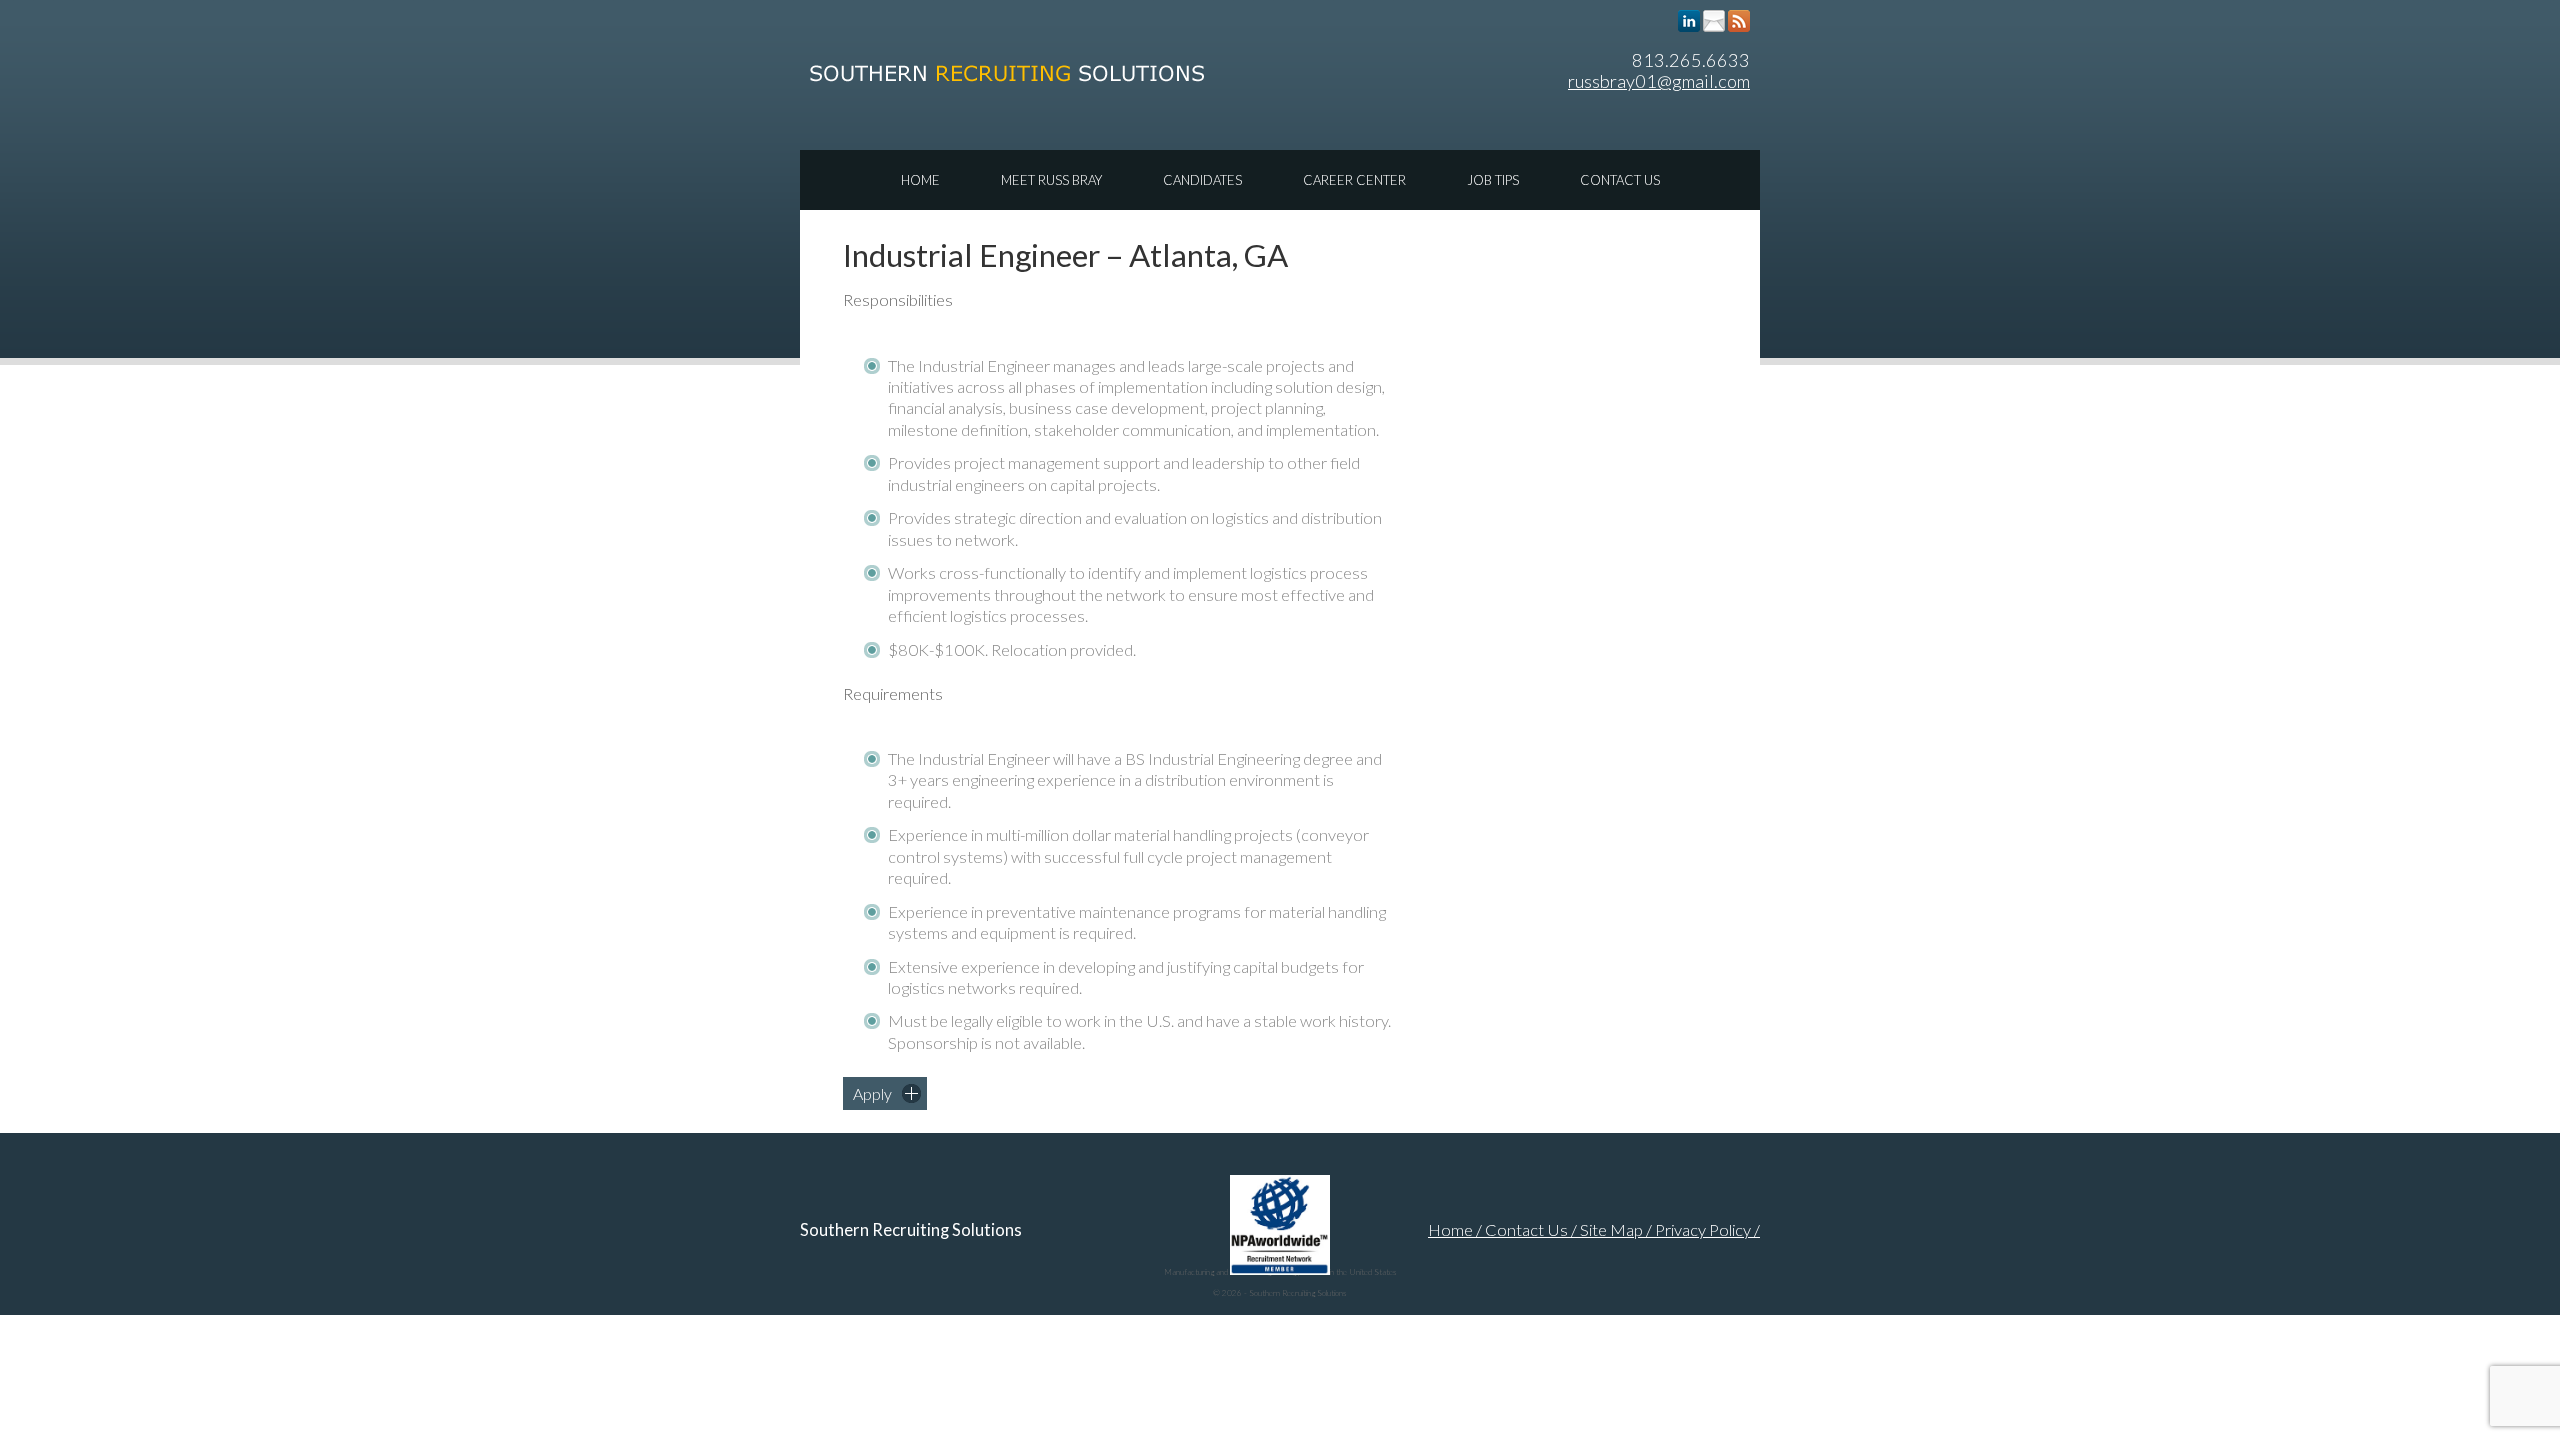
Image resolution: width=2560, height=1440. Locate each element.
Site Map (1611, 1230)
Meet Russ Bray (1051, 180)
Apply (872, 1093)
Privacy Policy (1703, 1230)
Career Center (1354, 180)
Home (920, 180)
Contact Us (1620, 180)
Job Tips (1493, 180)
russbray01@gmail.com (1659, 81)
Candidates (1202, 180)
